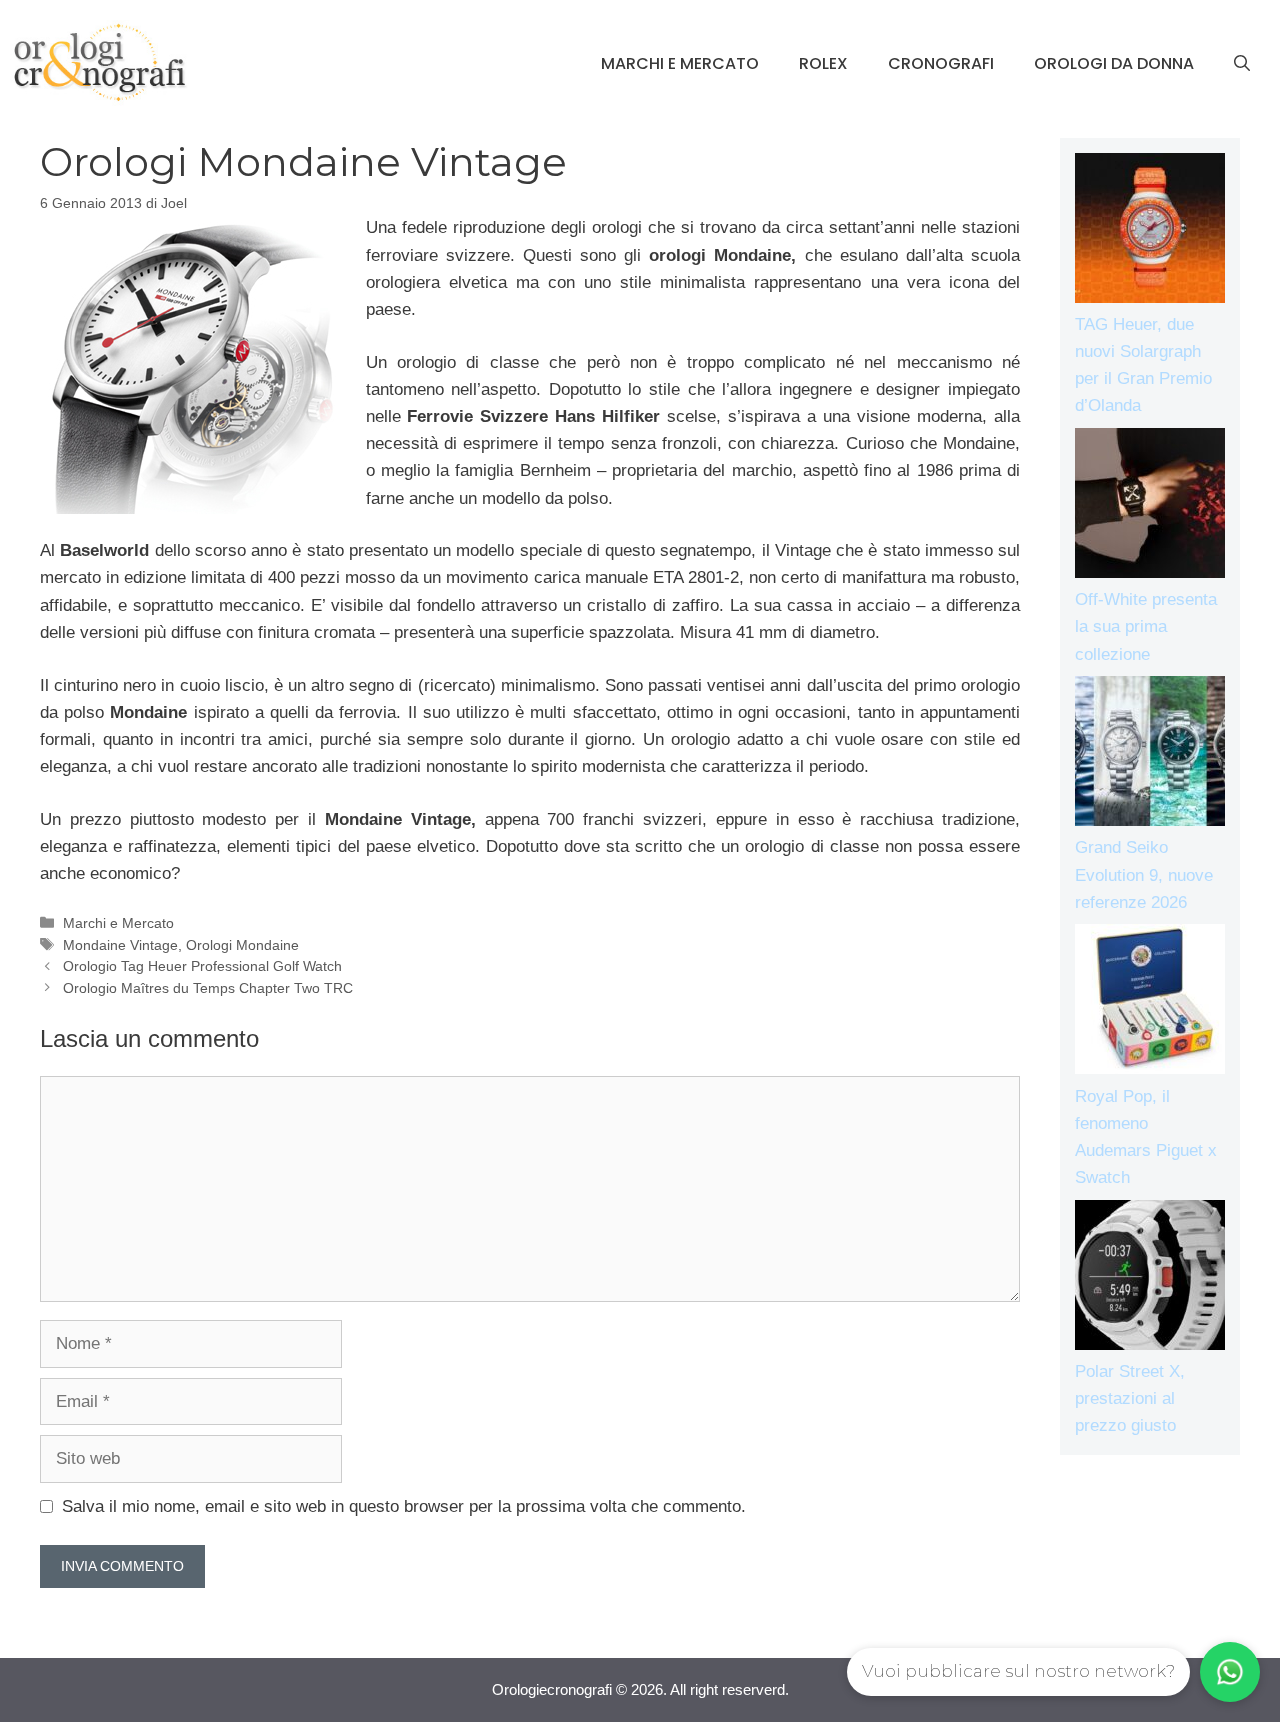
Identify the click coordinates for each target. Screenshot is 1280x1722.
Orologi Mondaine (242, 945)
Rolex (823, 63)
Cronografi (941, 63)
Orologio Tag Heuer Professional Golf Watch (202, 966)
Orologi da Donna (1114, 63)
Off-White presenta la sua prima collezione (1146, 626)
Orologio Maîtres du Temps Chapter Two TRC (208, 988)
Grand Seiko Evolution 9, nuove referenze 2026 (1144, 874)
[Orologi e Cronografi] (100, 62)
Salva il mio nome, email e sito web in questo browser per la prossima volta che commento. (404, 1506)
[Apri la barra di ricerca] (1242, 64)
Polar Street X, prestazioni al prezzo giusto (1130, 1398)
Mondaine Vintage (120, 945)
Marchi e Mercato (680, 63)
